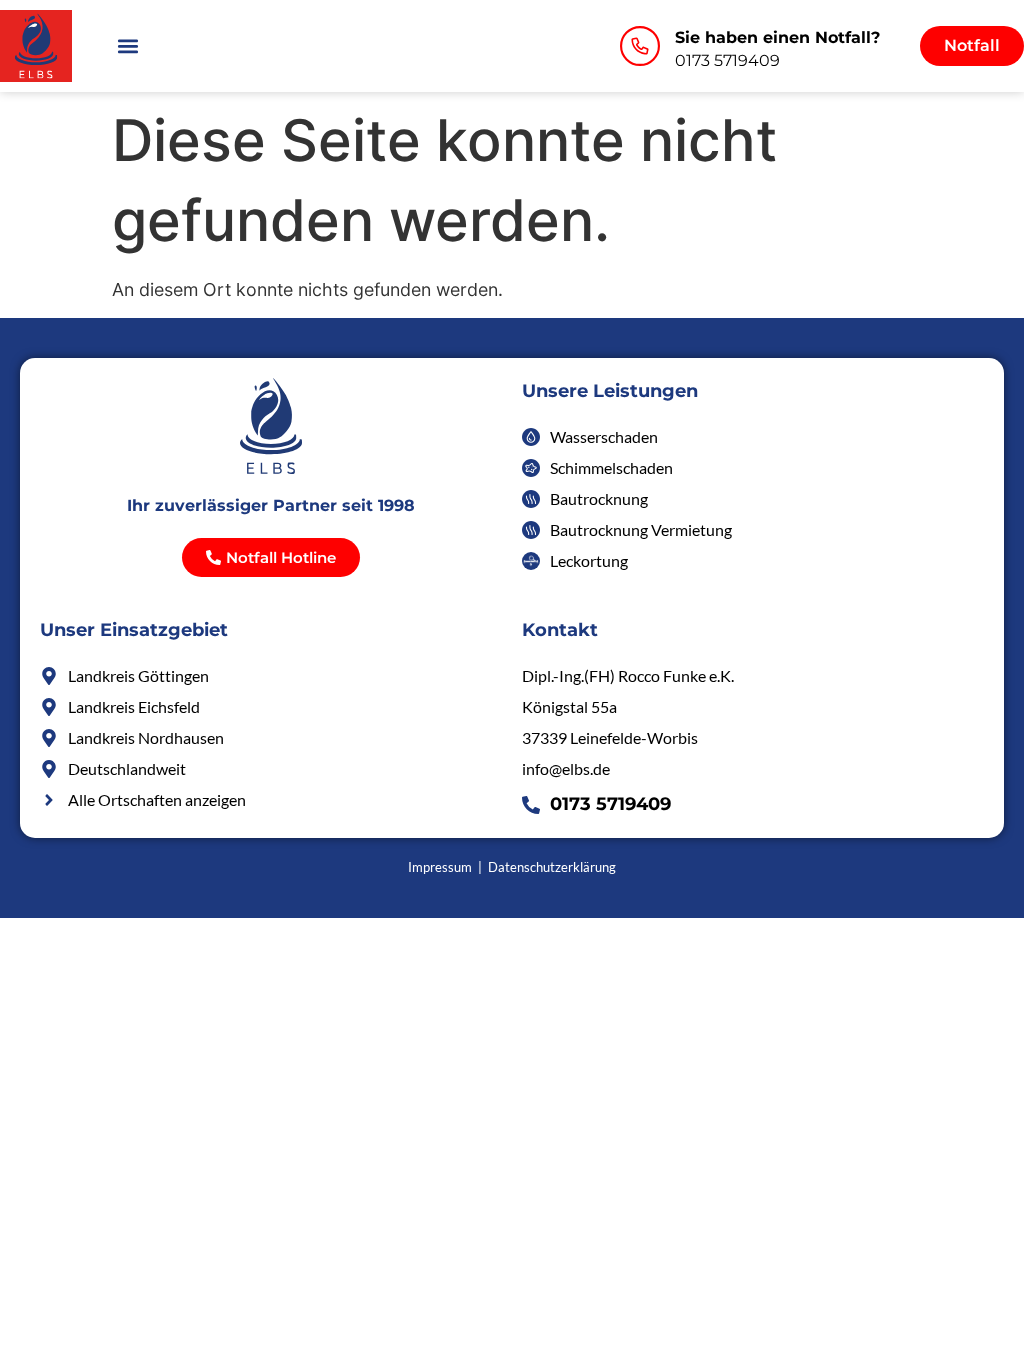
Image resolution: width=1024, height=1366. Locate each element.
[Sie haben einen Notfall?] (640, 46)
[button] (128, 45)
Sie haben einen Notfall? (777, 37)
